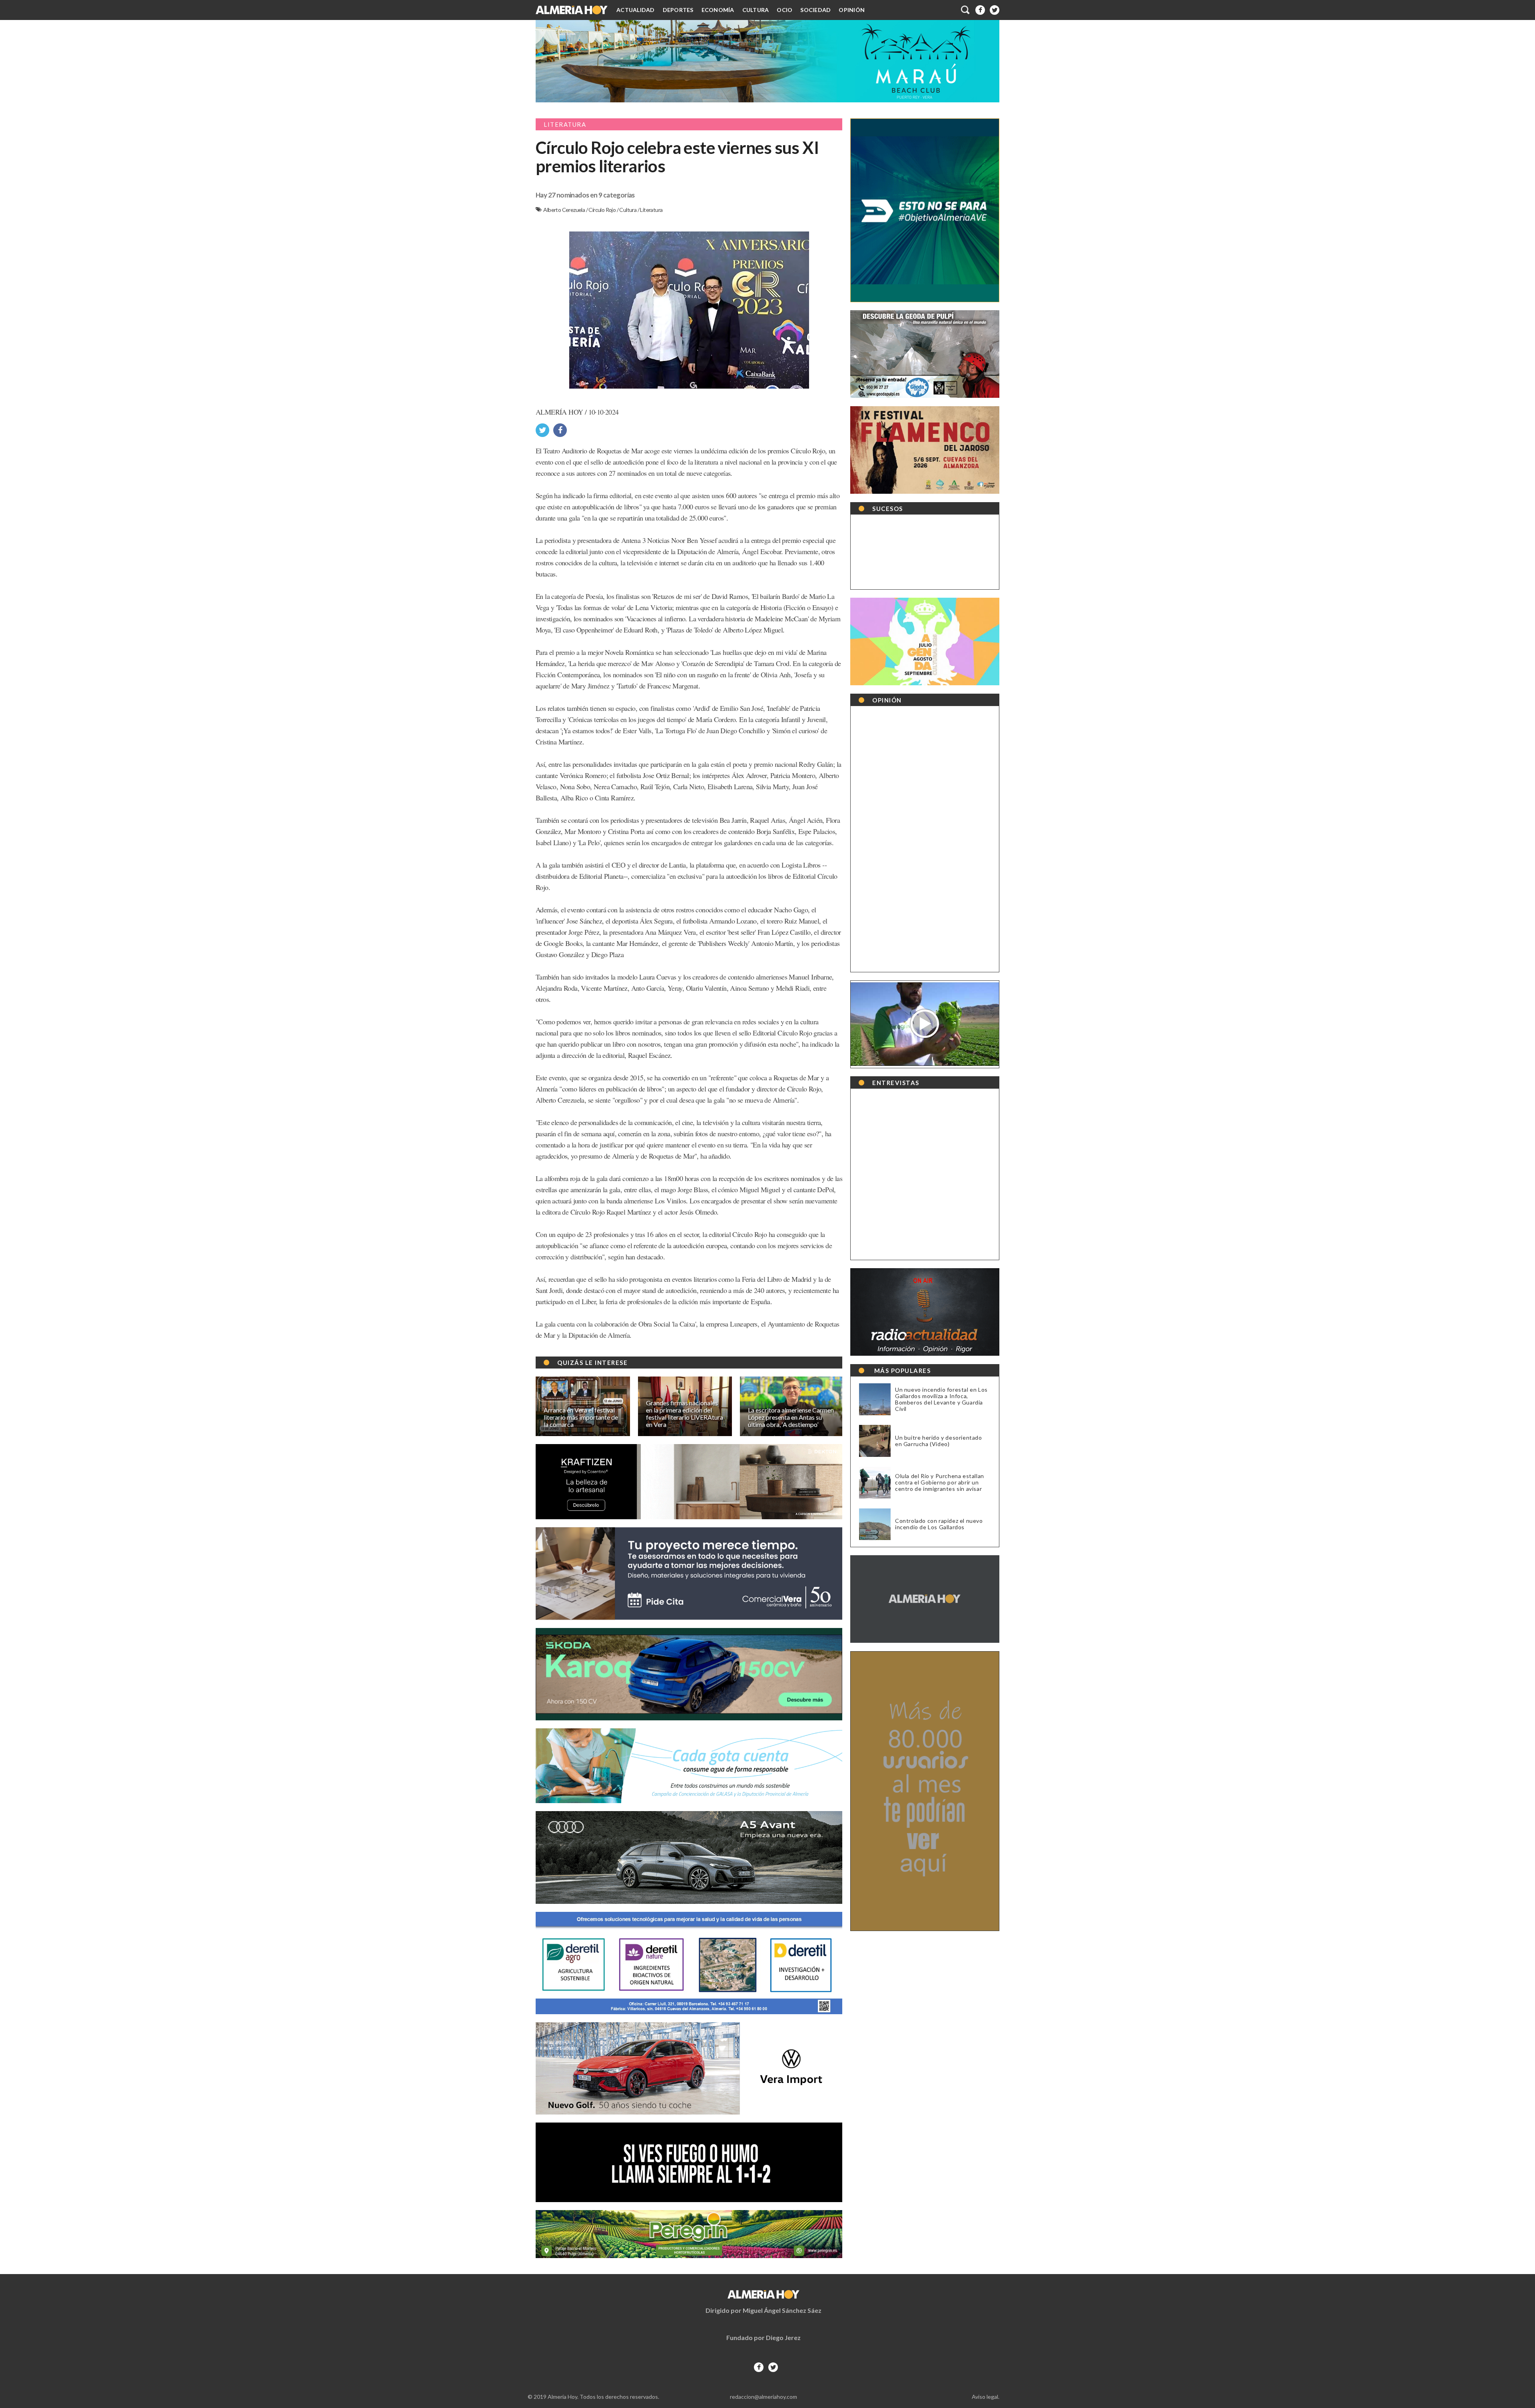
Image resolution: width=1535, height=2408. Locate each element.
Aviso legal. (986, 2397)
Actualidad (636, 10)
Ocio (784, 10)
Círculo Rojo (602, 210)
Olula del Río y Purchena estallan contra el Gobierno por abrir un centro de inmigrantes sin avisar (940, 1482)
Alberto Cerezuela (564, 210)
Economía (718, 10)
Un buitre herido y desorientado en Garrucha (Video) (939, 1441)
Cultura (756, 10)
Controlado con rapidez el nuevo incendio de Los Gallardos (939, 1524)
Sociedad (815, 10)
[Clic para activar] (966, 10)
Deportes (678, 10)
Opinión (852, 10)
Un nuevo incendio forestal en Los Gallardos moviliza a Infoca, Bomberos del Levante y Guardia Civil (941, 1399)
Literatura (651, 210)
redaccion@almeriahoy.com (764, 2397)
